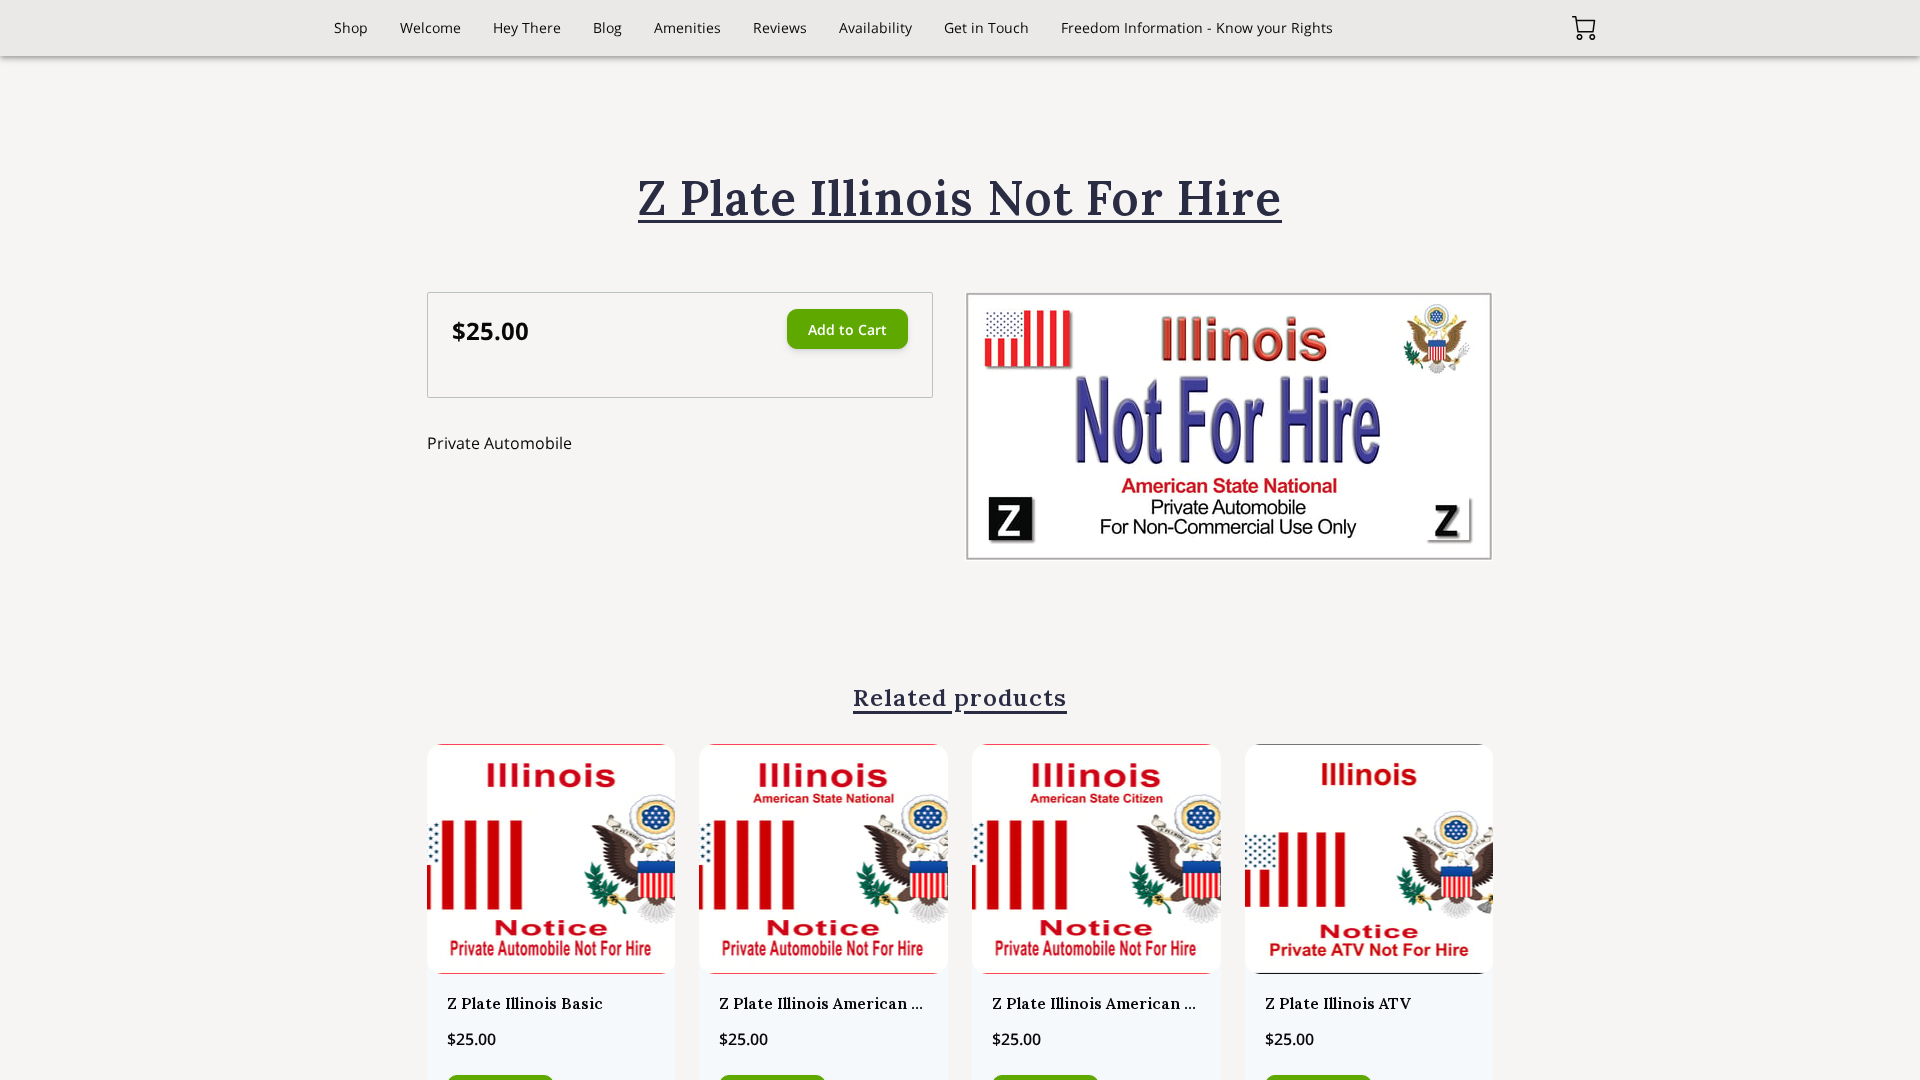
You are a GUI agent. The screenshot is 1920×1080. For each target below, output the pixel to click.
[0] (1584, 28)
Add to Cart (847, 329)
